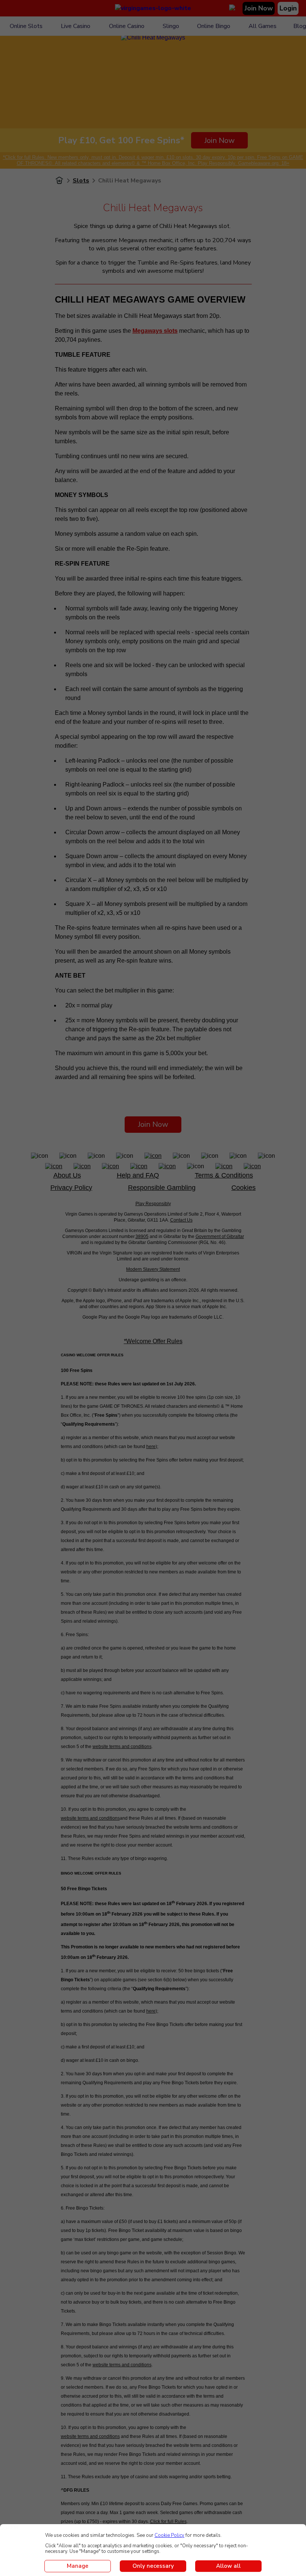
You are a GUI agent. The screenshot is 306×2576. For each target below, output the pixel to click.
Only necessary (153, 2566)
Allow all (228, 2566)
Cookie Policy (169, 2535)
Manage (78, 2566)
